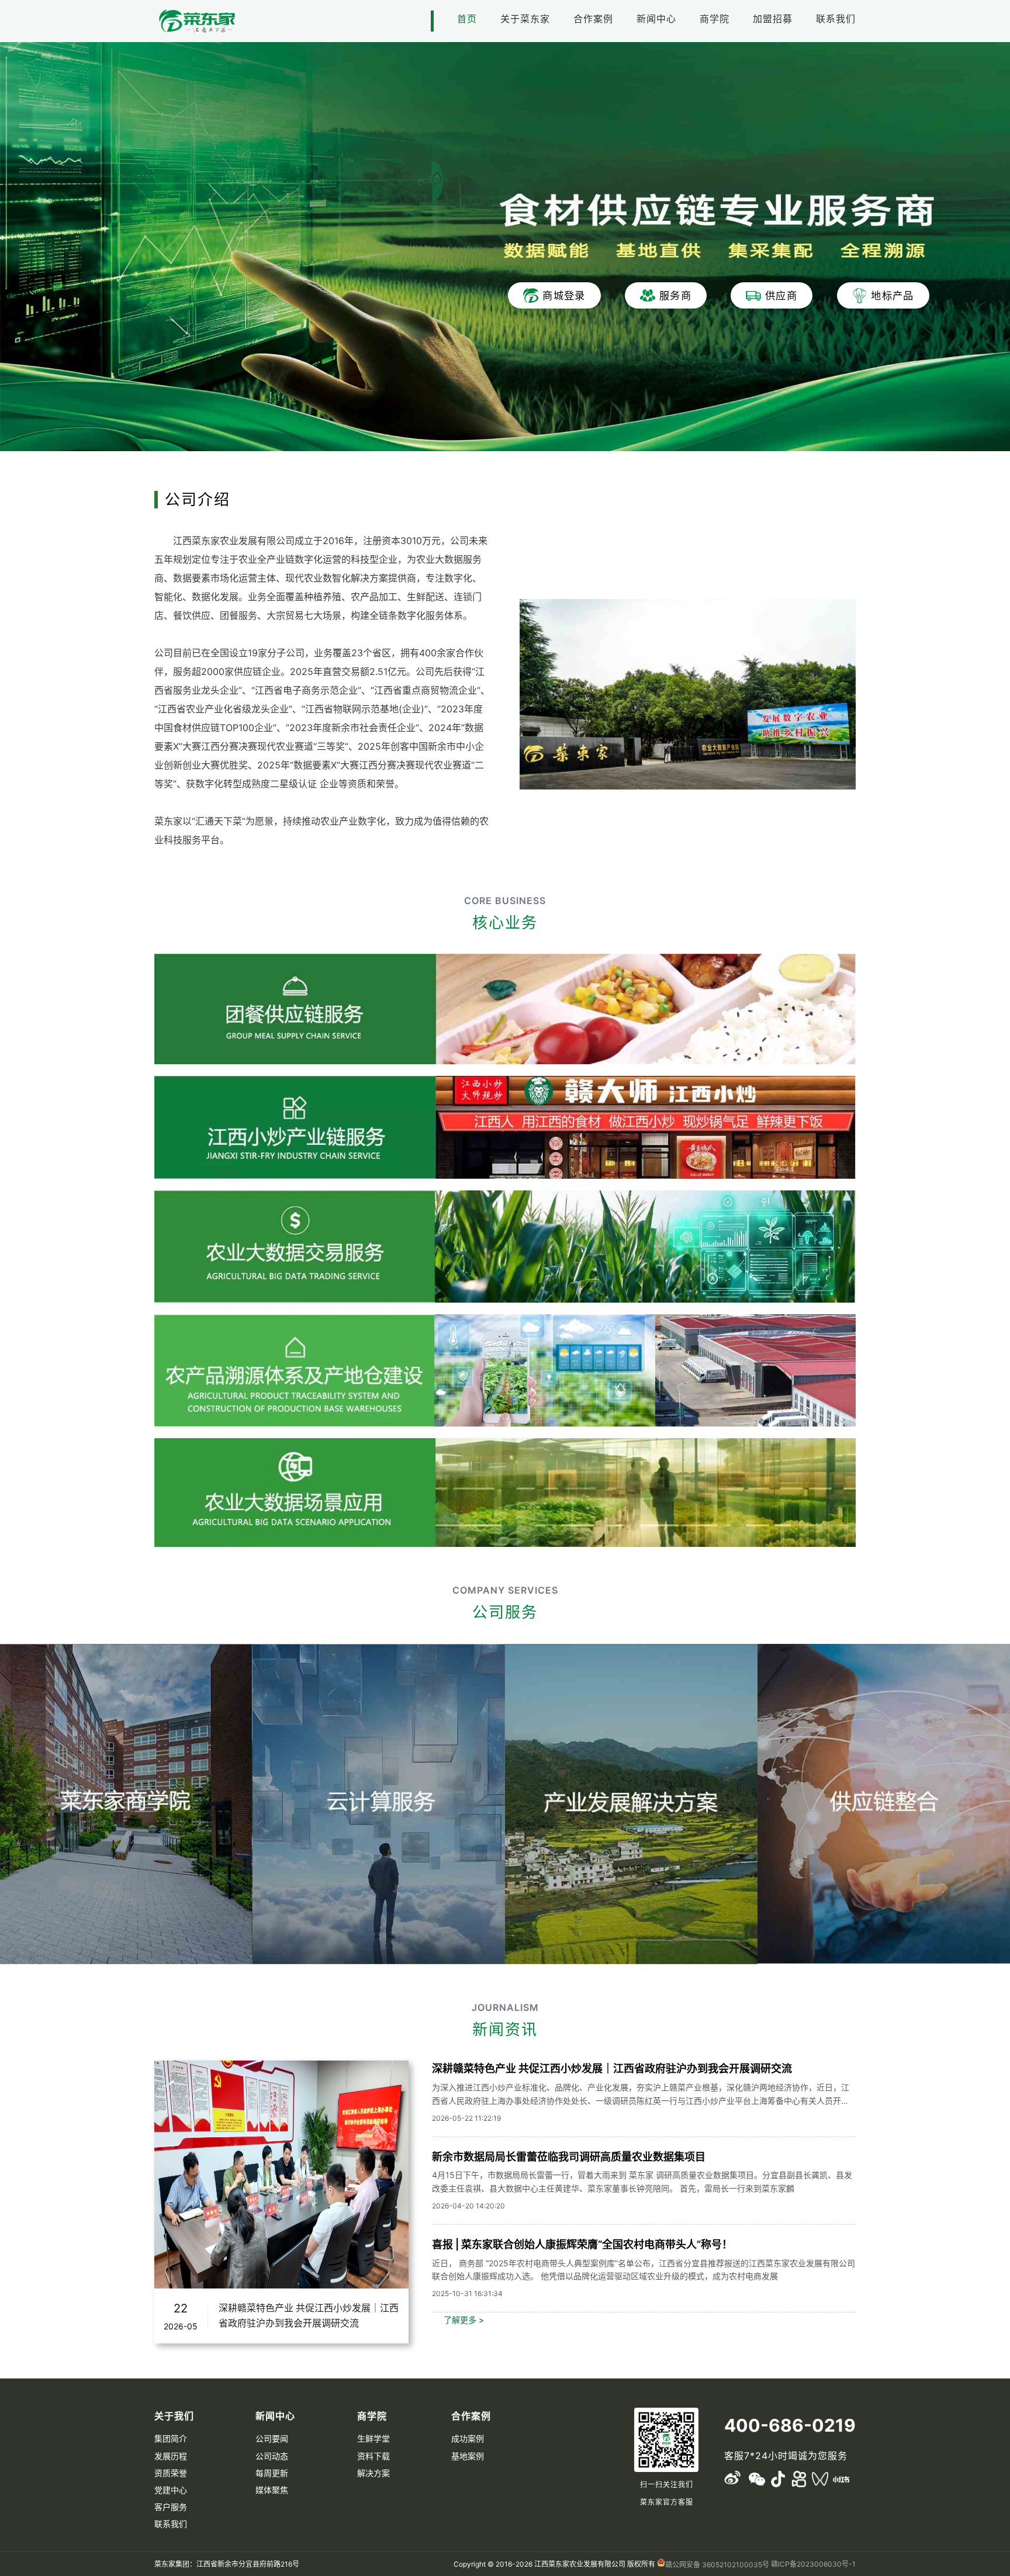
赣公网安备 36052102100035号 (717, 2565)
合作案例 (593, 19)
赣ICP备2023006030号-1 (813, 2564)
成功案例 (468, 2438)
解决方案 (373, 2473)
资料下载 (373, 2456)
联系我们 (836, 19)
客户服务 (171, 2507)
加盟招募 (773, 19)
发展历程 (171, 2456)
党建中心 (171, 2490)
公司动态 (272, 2456)
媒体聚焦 (272, 2490)
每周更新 (272, 2473)
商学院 (715, 19)
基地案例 (468, 2456)
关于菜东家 (525, 19)
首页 (467, 19)
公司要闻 (272, 2438)
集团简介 (171, 2438)
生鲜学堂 (373, 2438)
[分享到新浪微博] (732, 2479)
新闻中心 (656, 19)
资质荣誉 (171, 2473)
